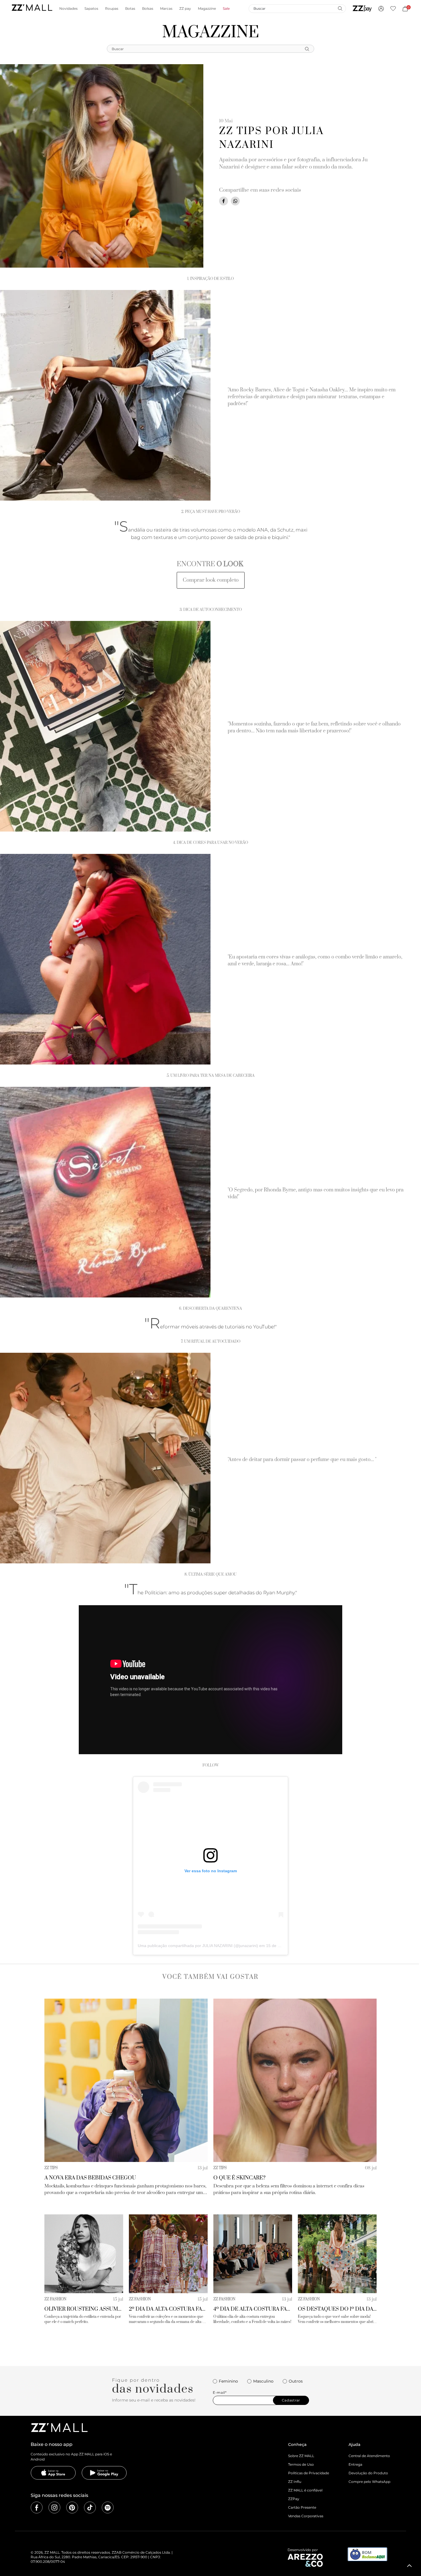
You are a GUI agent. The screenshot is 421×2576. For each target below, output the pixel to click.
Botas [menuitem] (130, 9)
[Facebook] (37, 2508)
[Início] (32, 8)
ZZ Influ (295, 2482)
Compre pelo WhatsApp (369, 2482)
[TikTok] (90, 2508)
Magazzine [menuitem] (207, 9)
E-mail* (220, 2393)
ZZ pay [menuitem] (185, 9)
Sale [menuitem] (226, 9)
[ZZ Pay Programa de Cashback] (362, 9)
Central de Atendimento (369, 2456)
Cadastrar (291, 2400)
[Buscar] (340, 8)
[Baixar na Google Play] (104, 2473)
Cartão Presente (302, 2507)
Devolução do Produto (368, 2473)
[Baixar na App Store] (53, 2473)
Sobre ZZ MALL (301, 2456)
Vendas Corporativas (306, 2516)
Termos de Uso (301, 2464)
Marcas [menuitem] (166, 9)
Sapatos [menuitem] (91, 9)
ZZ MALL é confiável (305, 2490)
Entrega (355, 2464)
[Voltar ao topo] (410, 2566)
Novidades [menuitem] (68, 9)
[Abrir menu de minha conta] (381, 9)
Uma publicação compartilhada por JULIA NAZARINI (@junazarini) (198, 1946)
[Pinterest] (72, 2508)
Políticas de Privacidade (309, 2473)
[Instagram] (54, 2508)
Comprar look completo (211, 580)
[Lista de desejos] (393, 9)
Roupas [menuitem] (112, 9)
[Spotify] (108, 2508)
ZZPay (294, 2499)
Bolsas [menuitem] (148, 9)
